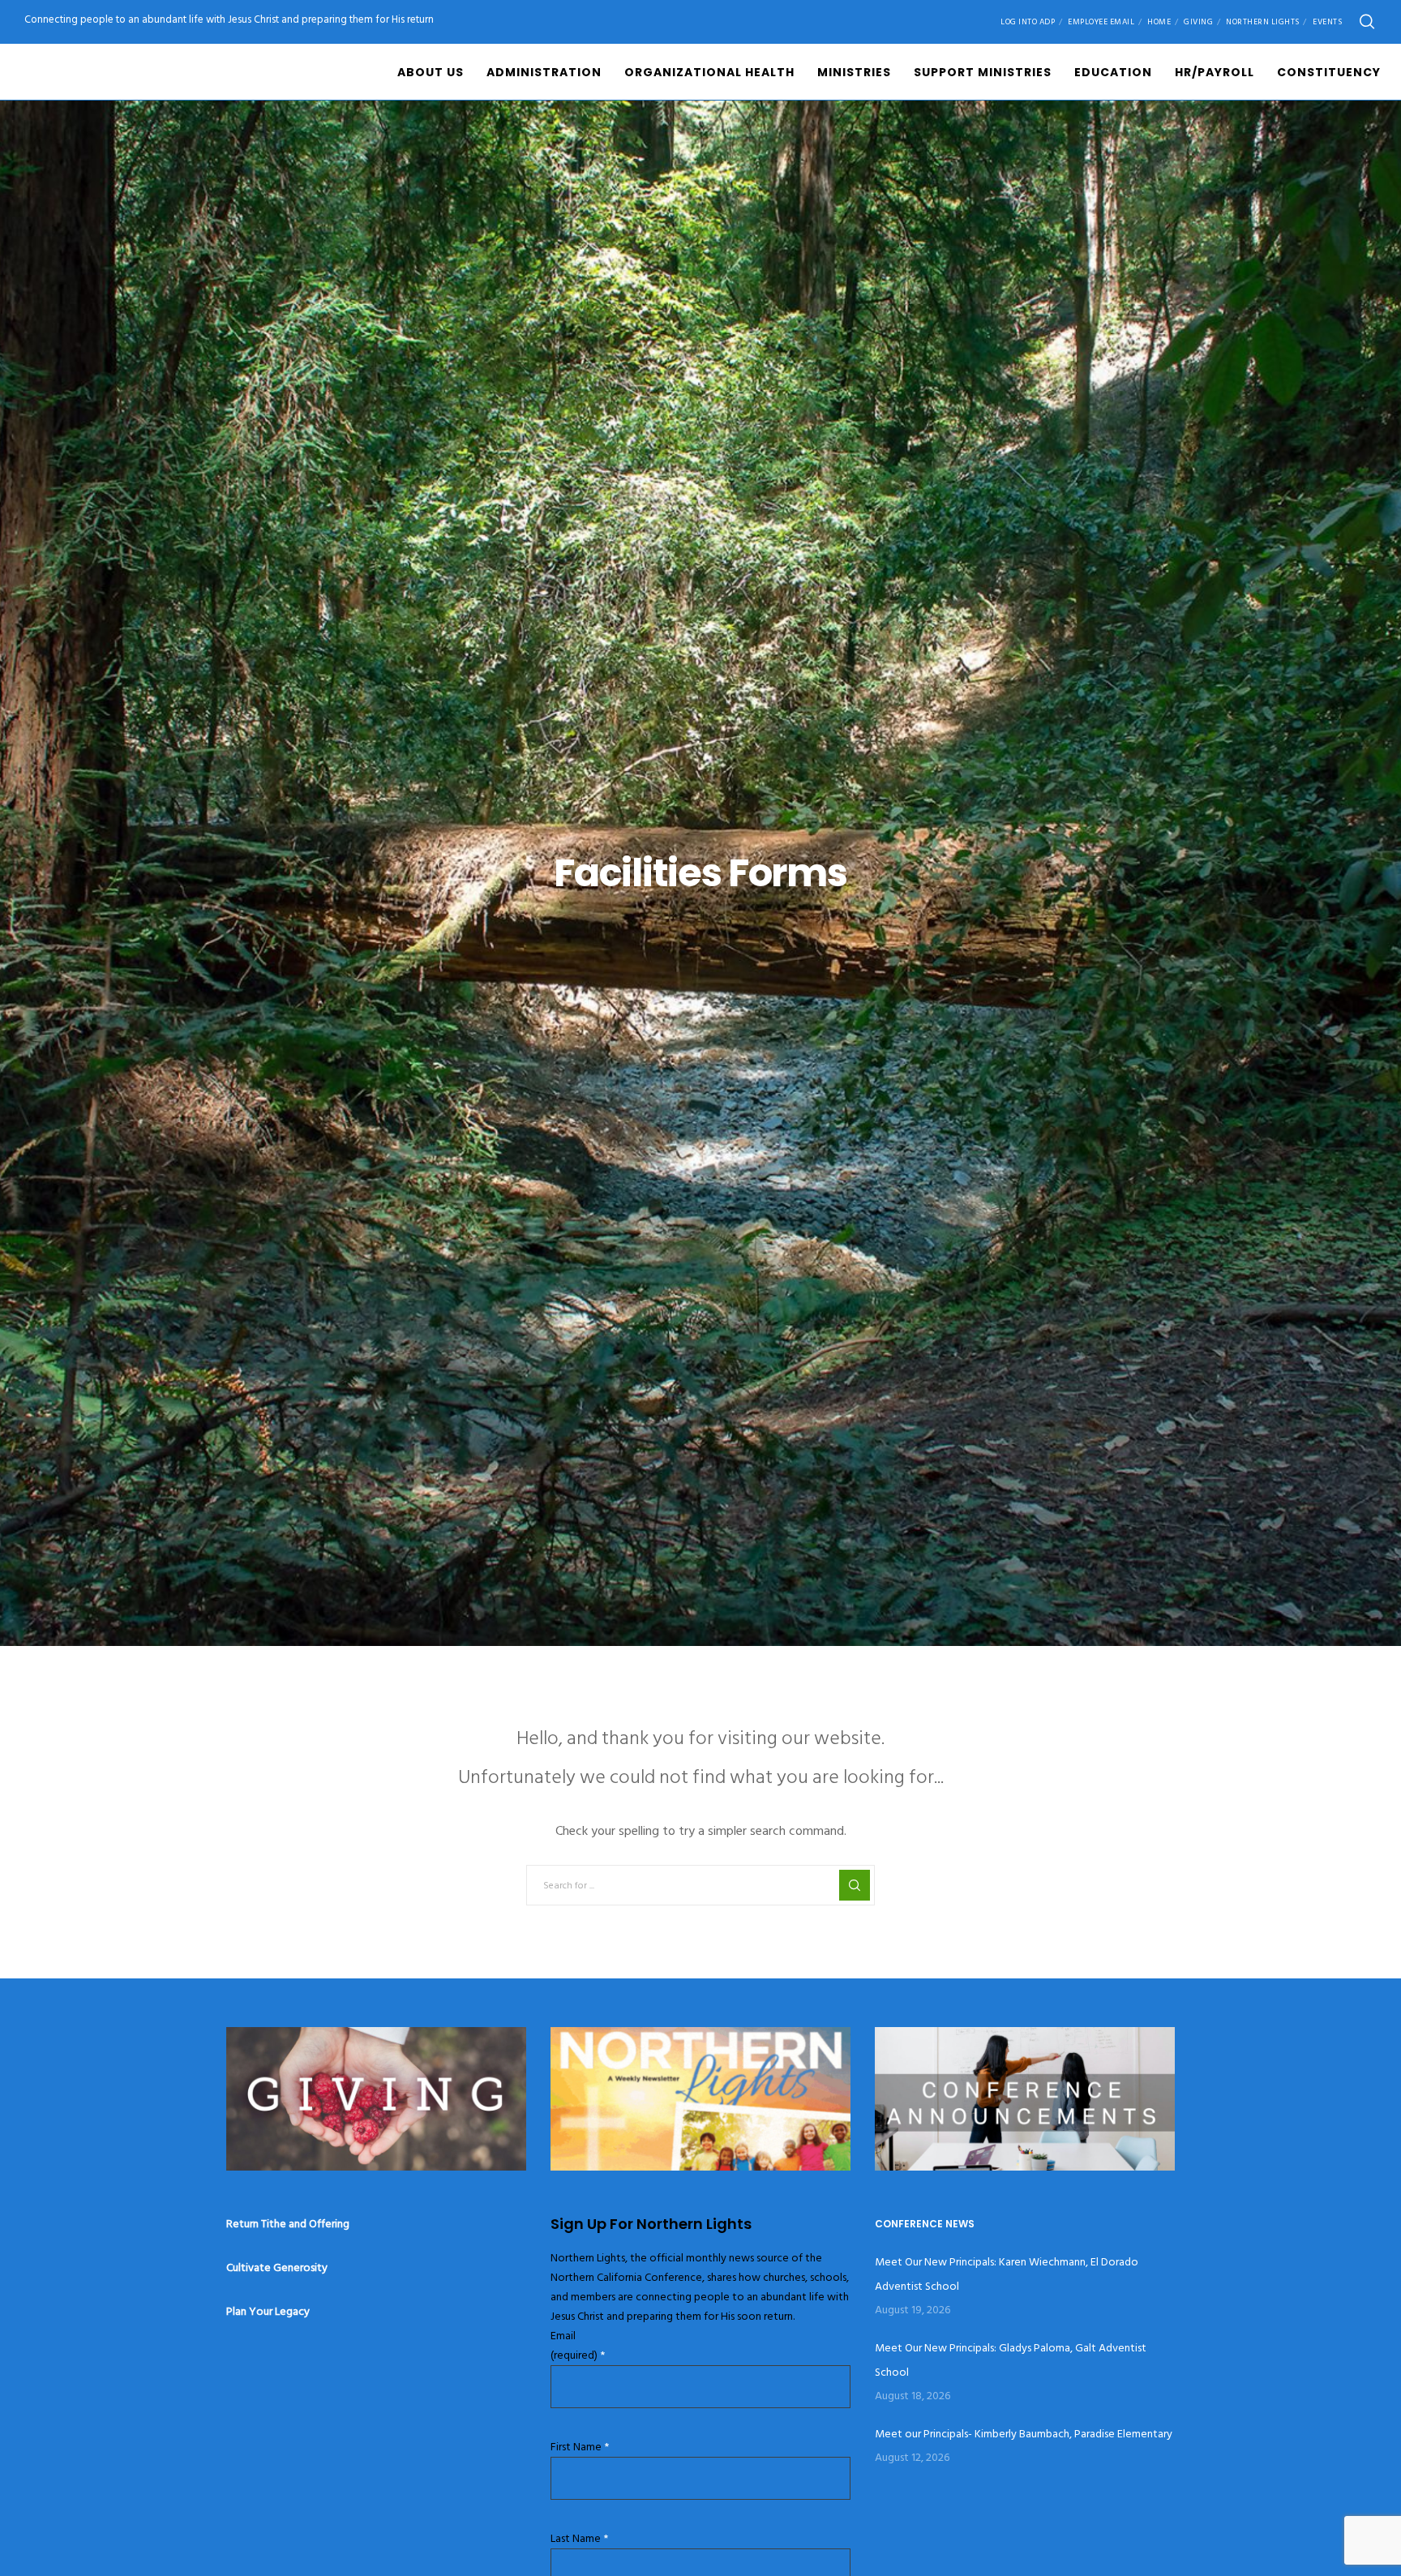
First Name (580, 2447)
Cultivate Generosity (277, 2267)
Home (1159, 22)
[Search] (1367, 22)
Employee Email (1101, 22)
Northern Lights (1263, 22)
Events (1327, 22)
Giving (1198, 22)
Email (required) (578, 2345)
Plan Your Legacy (268, 2311)
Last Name (579, 2538)
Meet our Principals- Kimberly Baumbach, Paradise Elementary (1024, 2434)
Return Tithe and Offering (288, 2224)
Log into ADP (1028, 22)
